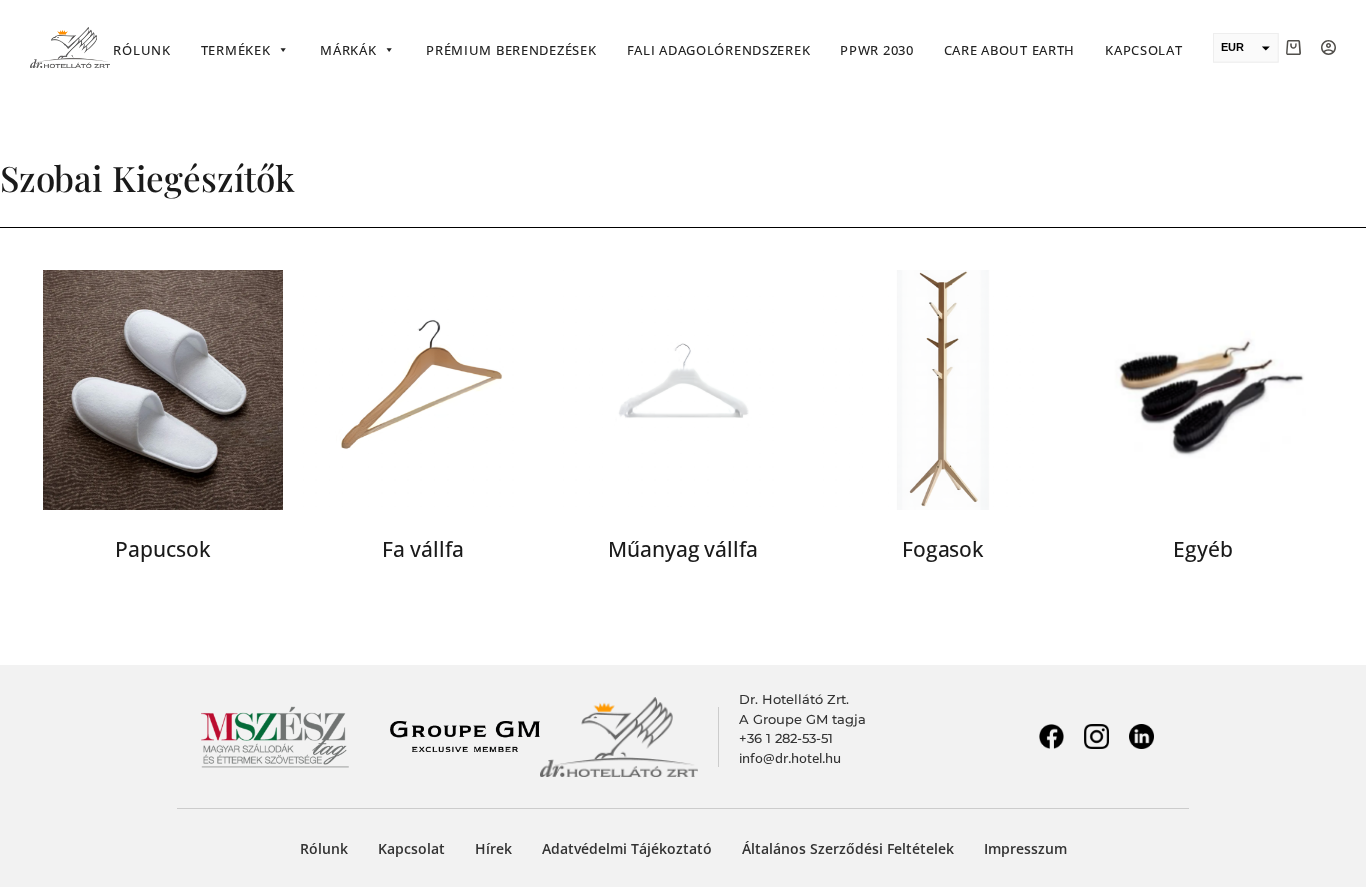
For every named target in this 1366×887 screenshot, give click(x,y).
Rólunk (141, 50)
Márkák (348, 50)
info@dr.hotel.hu (790, 758)
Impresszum (1025, 848)
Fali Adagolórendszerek (719, 50)
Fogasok (943, 549)
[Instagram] (1096, 737)
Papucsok (162, 549)
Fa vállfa (422, 549)
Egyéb (1202, 549)
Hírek (493, 848)
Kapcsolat (1143, 50)
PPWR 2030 (876, 50)
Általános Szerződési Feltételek (848, 848)
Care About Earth (1009, 50)
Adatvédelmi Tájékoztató (627, 848)
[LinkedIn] (1141, 737)
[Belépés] (1328, 47)
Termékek (236, 50)
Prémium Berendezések (511, 50)
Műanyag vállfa (683, 549)
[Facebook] (1051, 737)
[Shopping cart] (1293, 47)
